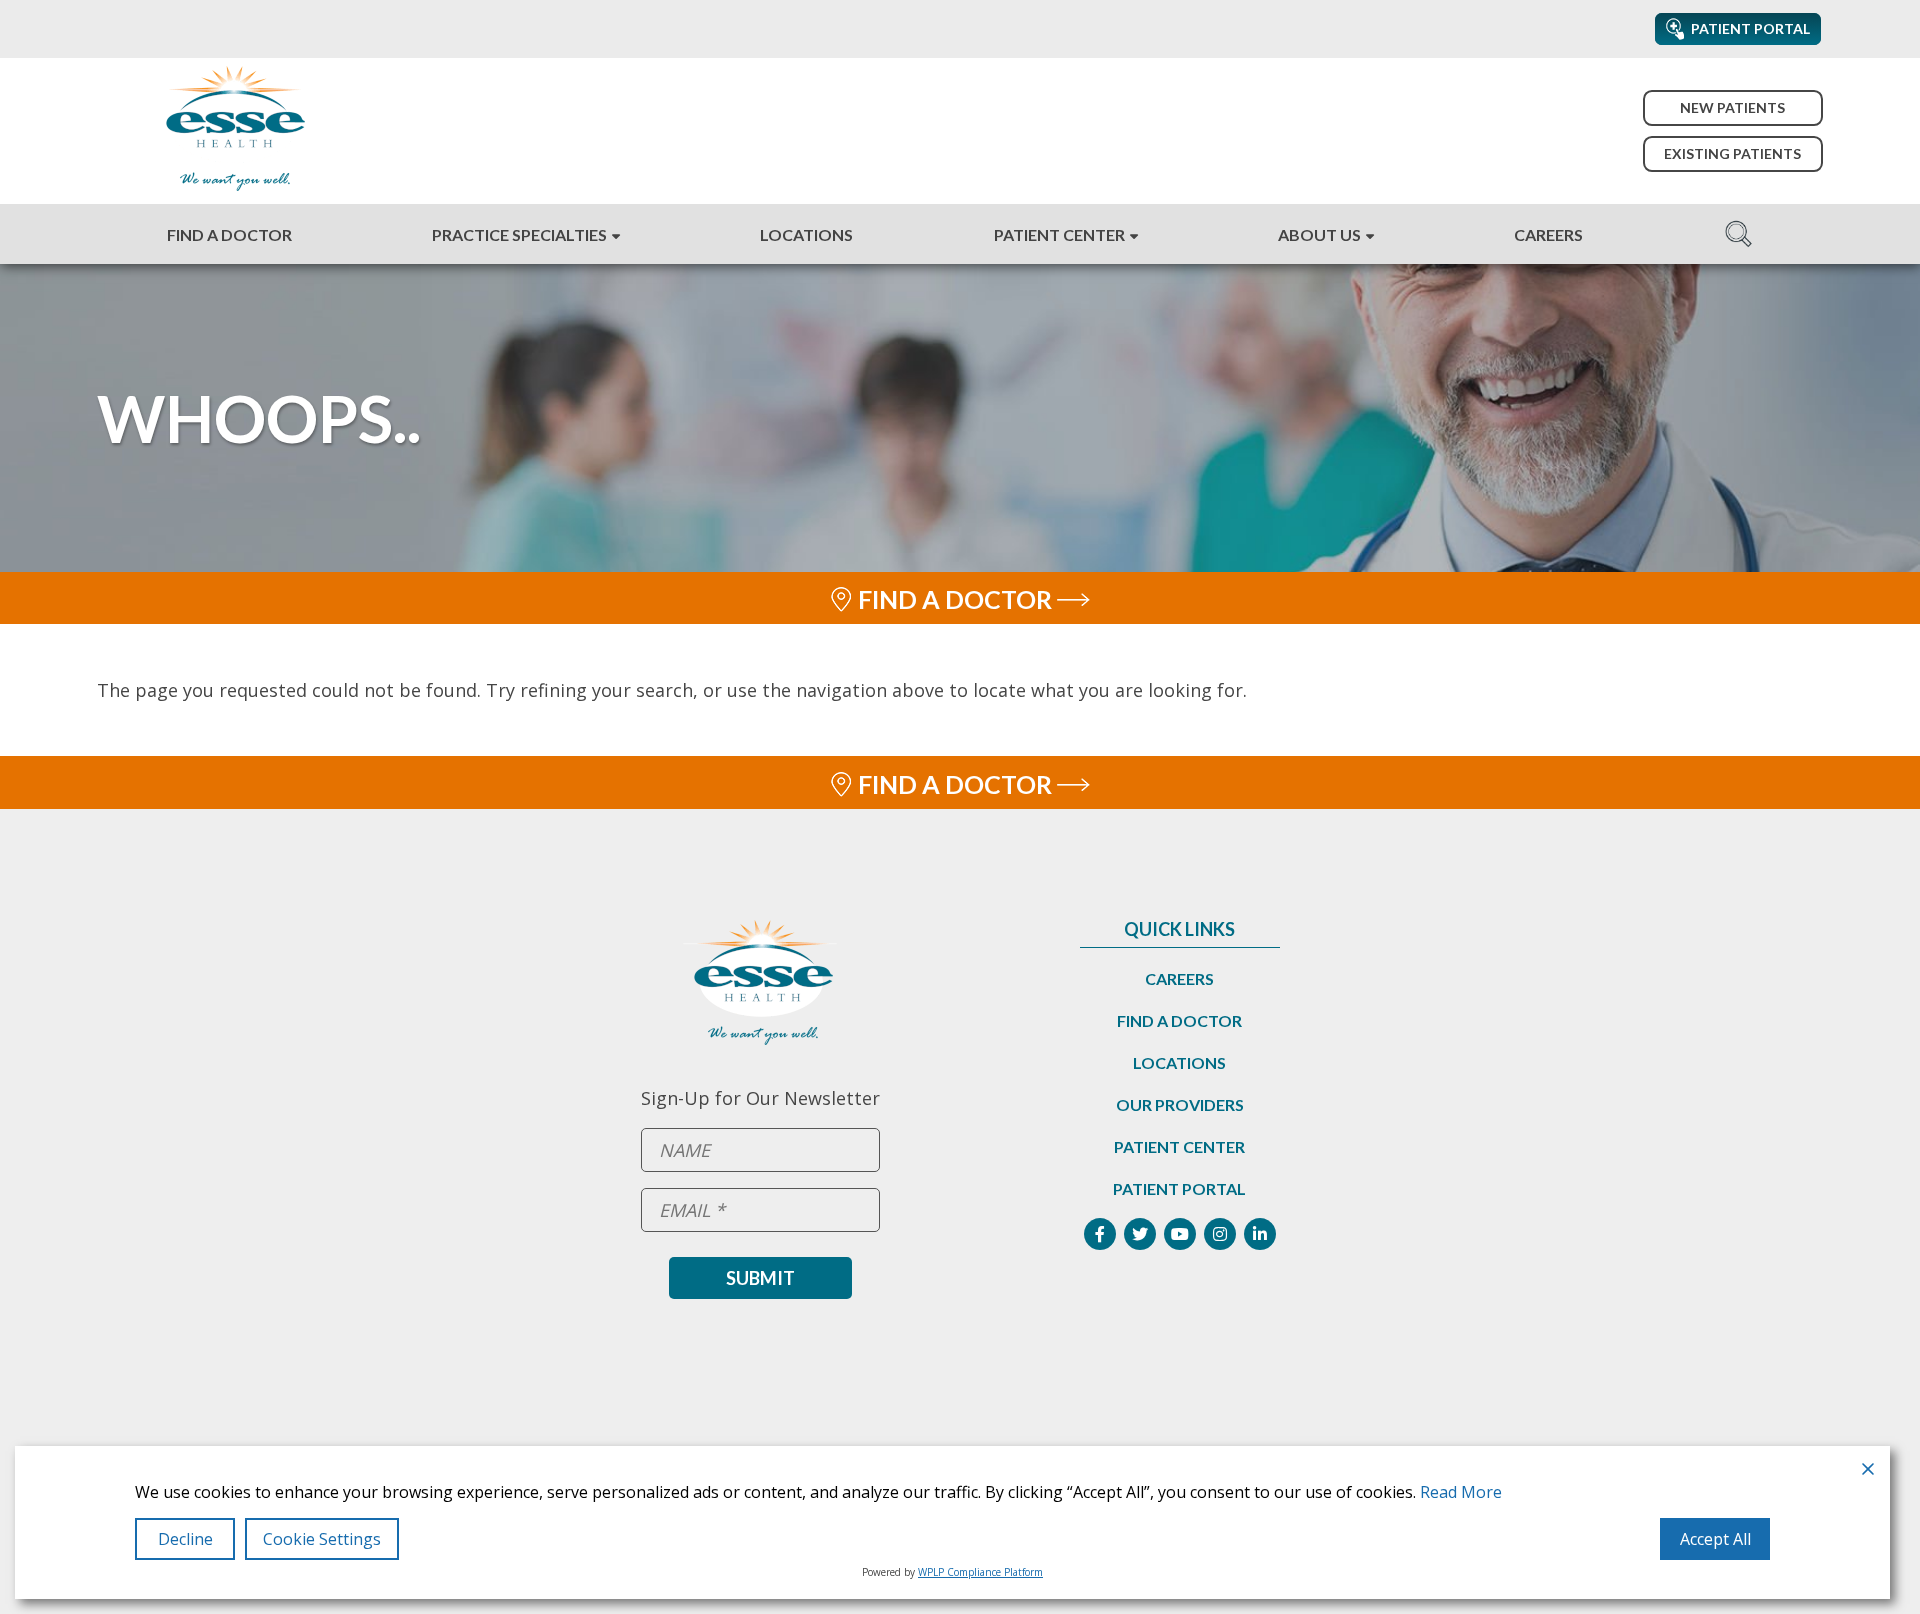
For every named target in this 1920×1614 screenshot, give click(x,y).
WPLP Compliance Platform (980, 1572)
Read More (1461, 1492)
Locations (806, 234)
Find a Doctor (229, 234)
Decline (185, 1539)
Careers (1548, 234)
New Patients (1732, 107)
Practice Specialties (519, 234)
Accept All (1715, 1539)
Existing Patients (1732, 153)
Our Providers (1180, 1104)
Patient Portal (1179, 1188)
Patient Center (1059, 234)
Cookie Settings (322, 1539)
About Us (1319, 234)
